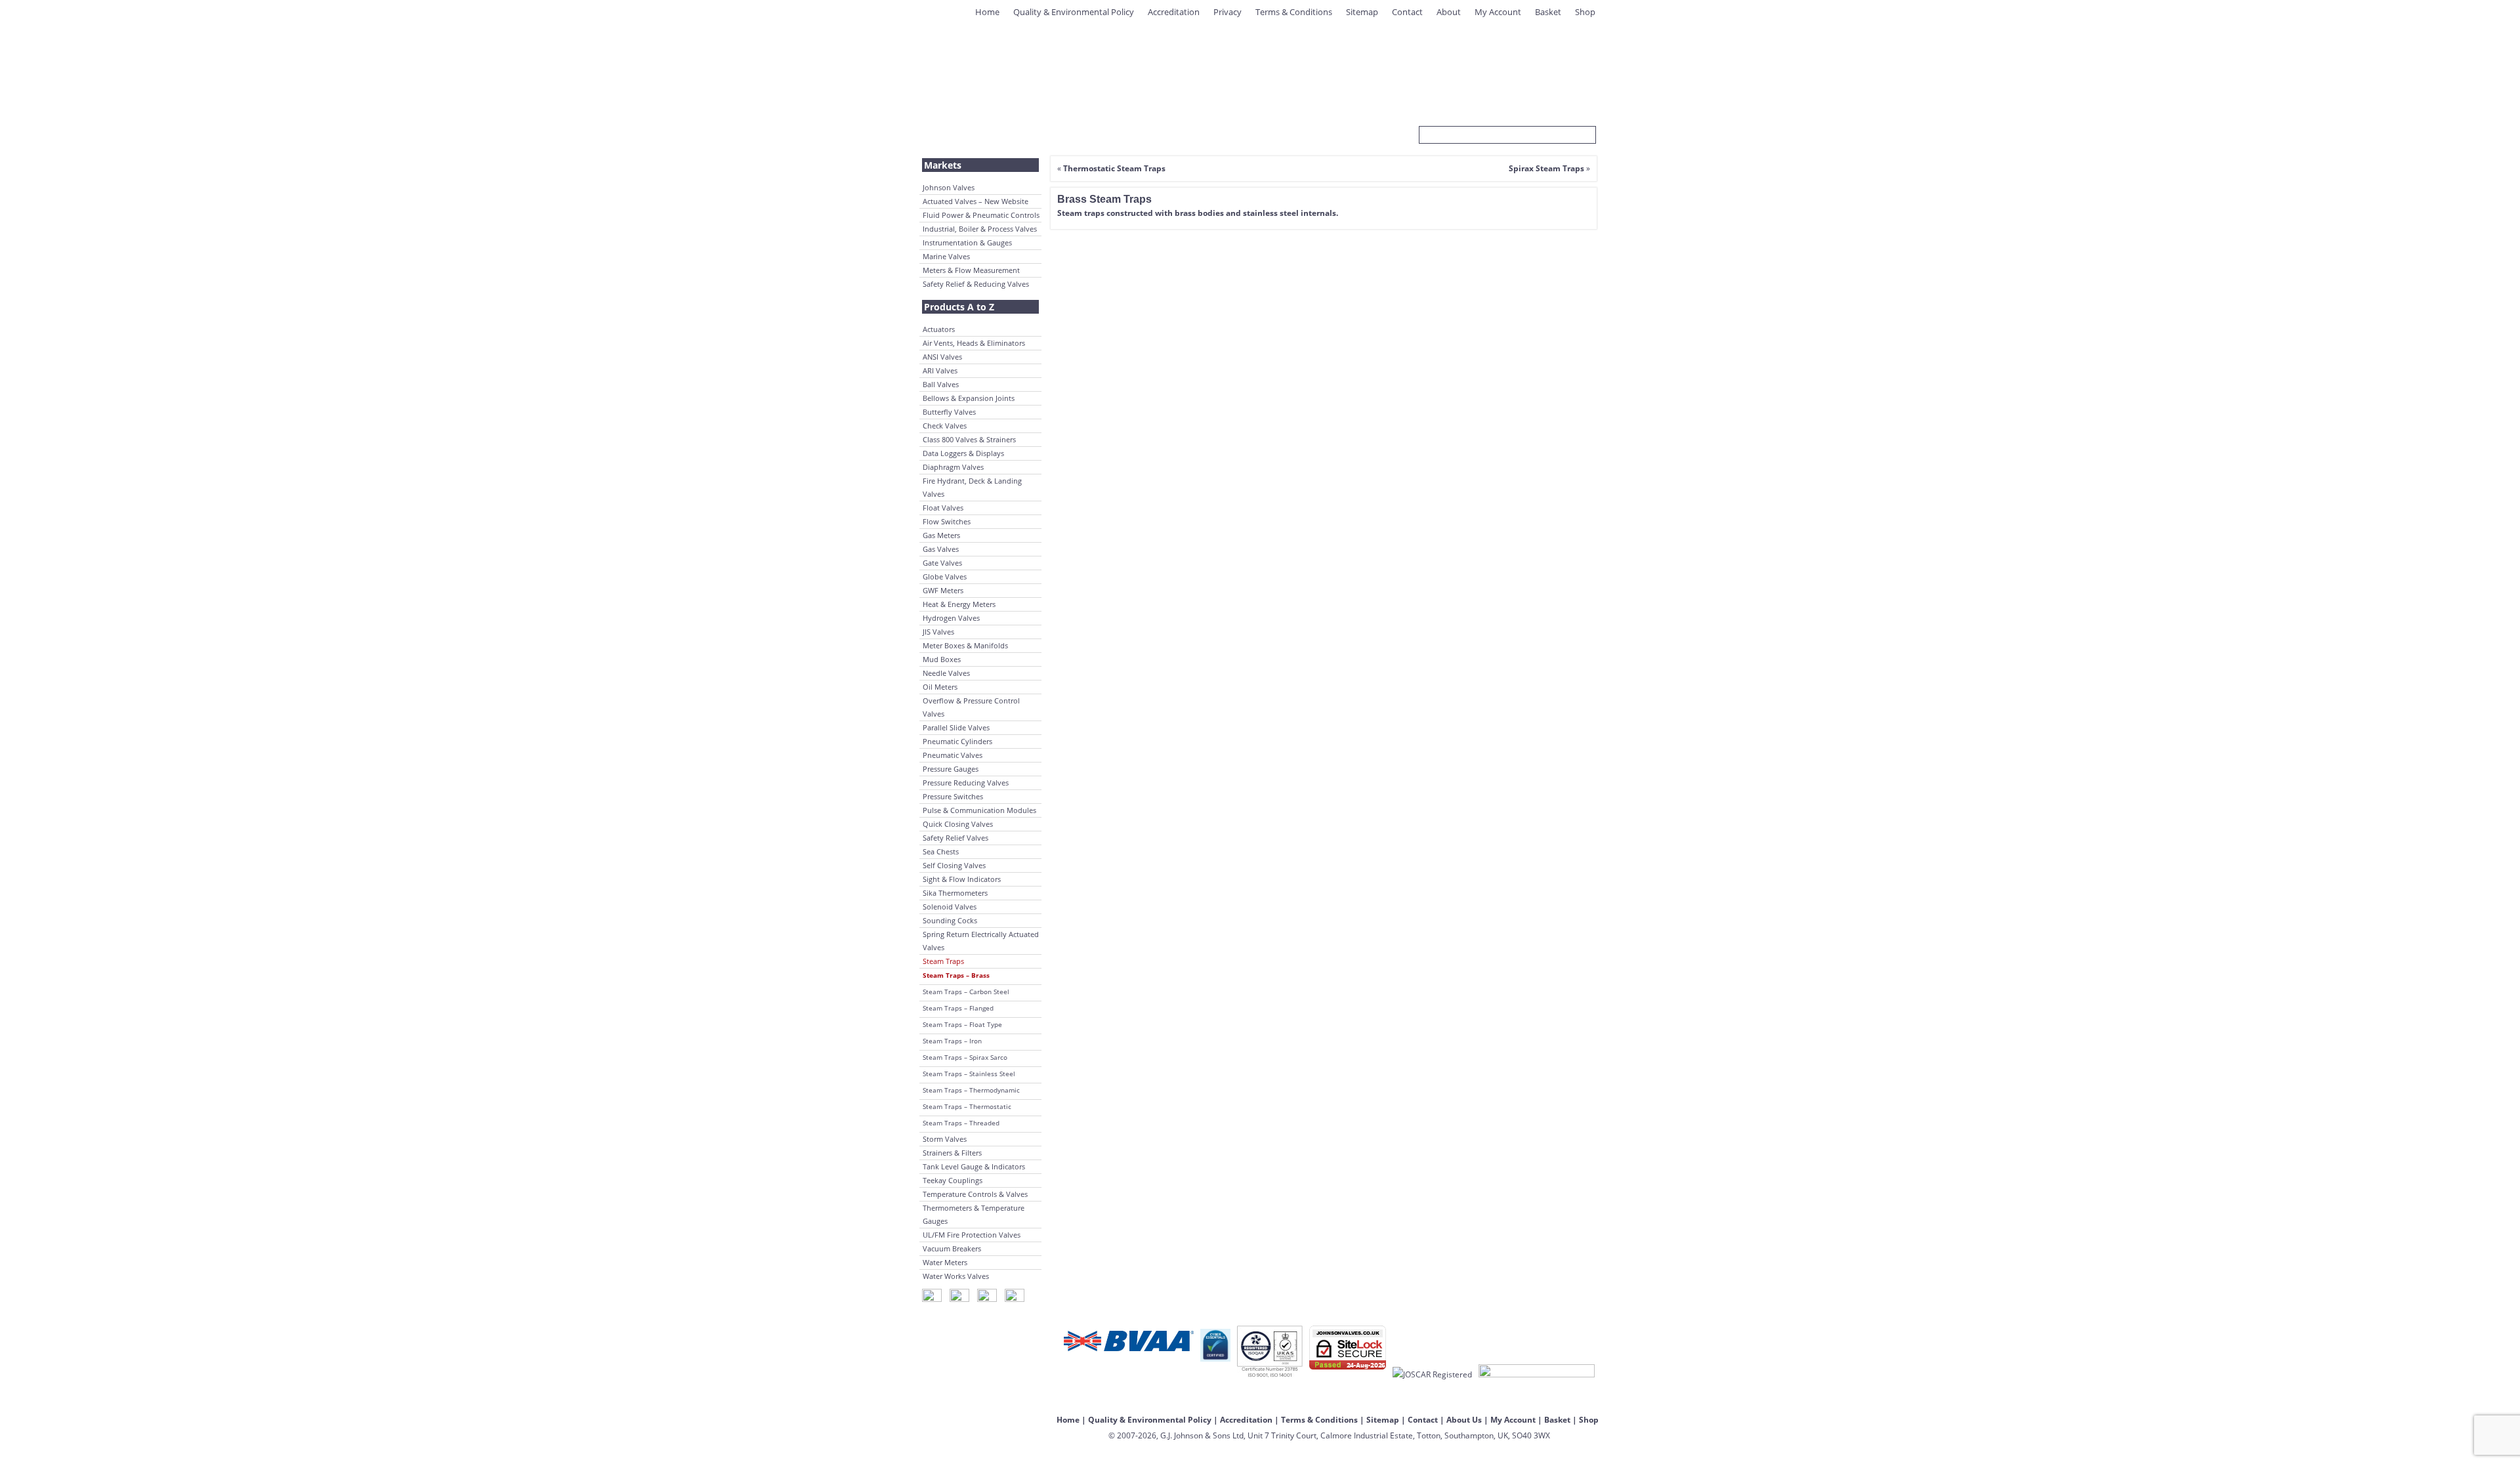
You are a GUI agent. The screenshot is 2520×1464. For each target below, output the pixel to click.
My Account (1498, 12)
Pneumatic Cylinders (957, 741)
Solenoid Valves (950, 907)
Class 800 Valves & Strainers (969, 439)
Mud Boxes (942, 659)
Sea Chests (941, 851)
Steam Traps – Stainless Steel (969, 1074)
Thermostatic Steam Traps (1114, 168)
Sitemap (1362, 12)
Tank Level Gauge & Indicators (974, 1166)
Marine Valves (946, 256)
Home (987, 12)
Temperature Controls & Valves (975, 1194)
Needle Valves (946, 673)
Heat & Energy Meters (959, 604)
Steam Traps (943, 961)
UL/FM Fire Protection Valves (972, 1235)
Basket (1548, 12)
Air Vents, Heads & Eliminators (974, 343)
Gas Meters (941, 535)
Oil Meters (940, 687)
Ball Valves (941, 384)
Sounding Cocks (950, 920)
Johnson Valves (949, 187)
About (1449, 12)
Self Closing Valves (954, 865)
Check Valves (945, 426)
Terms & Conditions (1294, 12)
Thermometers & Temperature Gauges (974, 1214)
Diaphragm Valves (953, 467)
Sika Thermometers (955, 893)
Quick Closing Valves (958, 824)
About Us (1464, 1420)
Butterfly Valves (949, 412)
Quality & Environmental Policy (1074, 12)
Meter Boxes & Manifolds (965, 645)
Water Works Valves (956, 1276)
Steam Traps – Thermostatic (967, 1106)
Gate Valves (942, 563)
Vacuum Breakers (952, 1248)
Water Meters (945, 1262)
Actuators (939, 329)
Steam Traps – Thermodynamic (971, 1090)
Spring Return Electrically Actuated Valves (981, 941)
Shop (1585, 12)
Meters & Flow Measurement (971, 270)
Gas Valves (941, 549)
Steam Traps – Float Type (962, 1024)
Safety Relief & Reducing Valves (976, 284)
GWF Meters (943, 590)
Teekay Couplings (953, 1180)
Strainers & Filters (952, 1153)
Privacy (1228, 12)
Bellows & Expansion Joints (969, 398)
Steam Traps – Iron (952, 1041)
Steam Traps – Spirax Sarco (965, 1057)
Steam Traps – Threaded (961, 1123)
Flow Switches (947, 521)
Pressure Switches (953, 796)
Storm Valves (945, 1139)
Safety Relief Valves (955, 838)
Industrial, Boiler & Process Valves (980, 229)
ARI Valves (940, 370)
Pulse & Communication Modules (979, 810)
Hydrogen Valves (951, 618)
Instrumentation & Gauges (967, 242)
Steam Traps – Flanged (958, 1008)
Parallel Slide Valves (956, 727)
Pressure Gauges (951, 769)
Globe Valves (945, 576)
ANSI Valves (942, 357)
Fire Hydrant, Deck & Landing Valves (972, 487)
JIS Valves (938, 632)
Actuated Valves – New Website (976, 201)
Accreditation (1174, 12)
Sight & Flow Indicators (962, 879)
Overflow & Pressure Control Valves (971, 707)
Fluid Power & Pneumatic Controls (981, 215)
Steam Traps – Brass (956, 975)
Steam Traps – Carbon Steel (966, 992)
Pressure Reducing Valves (966, 783)
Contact (1407, 12)
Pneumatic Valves (953, 755)
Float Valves (943, 508)
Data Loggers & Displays (963, 453)
